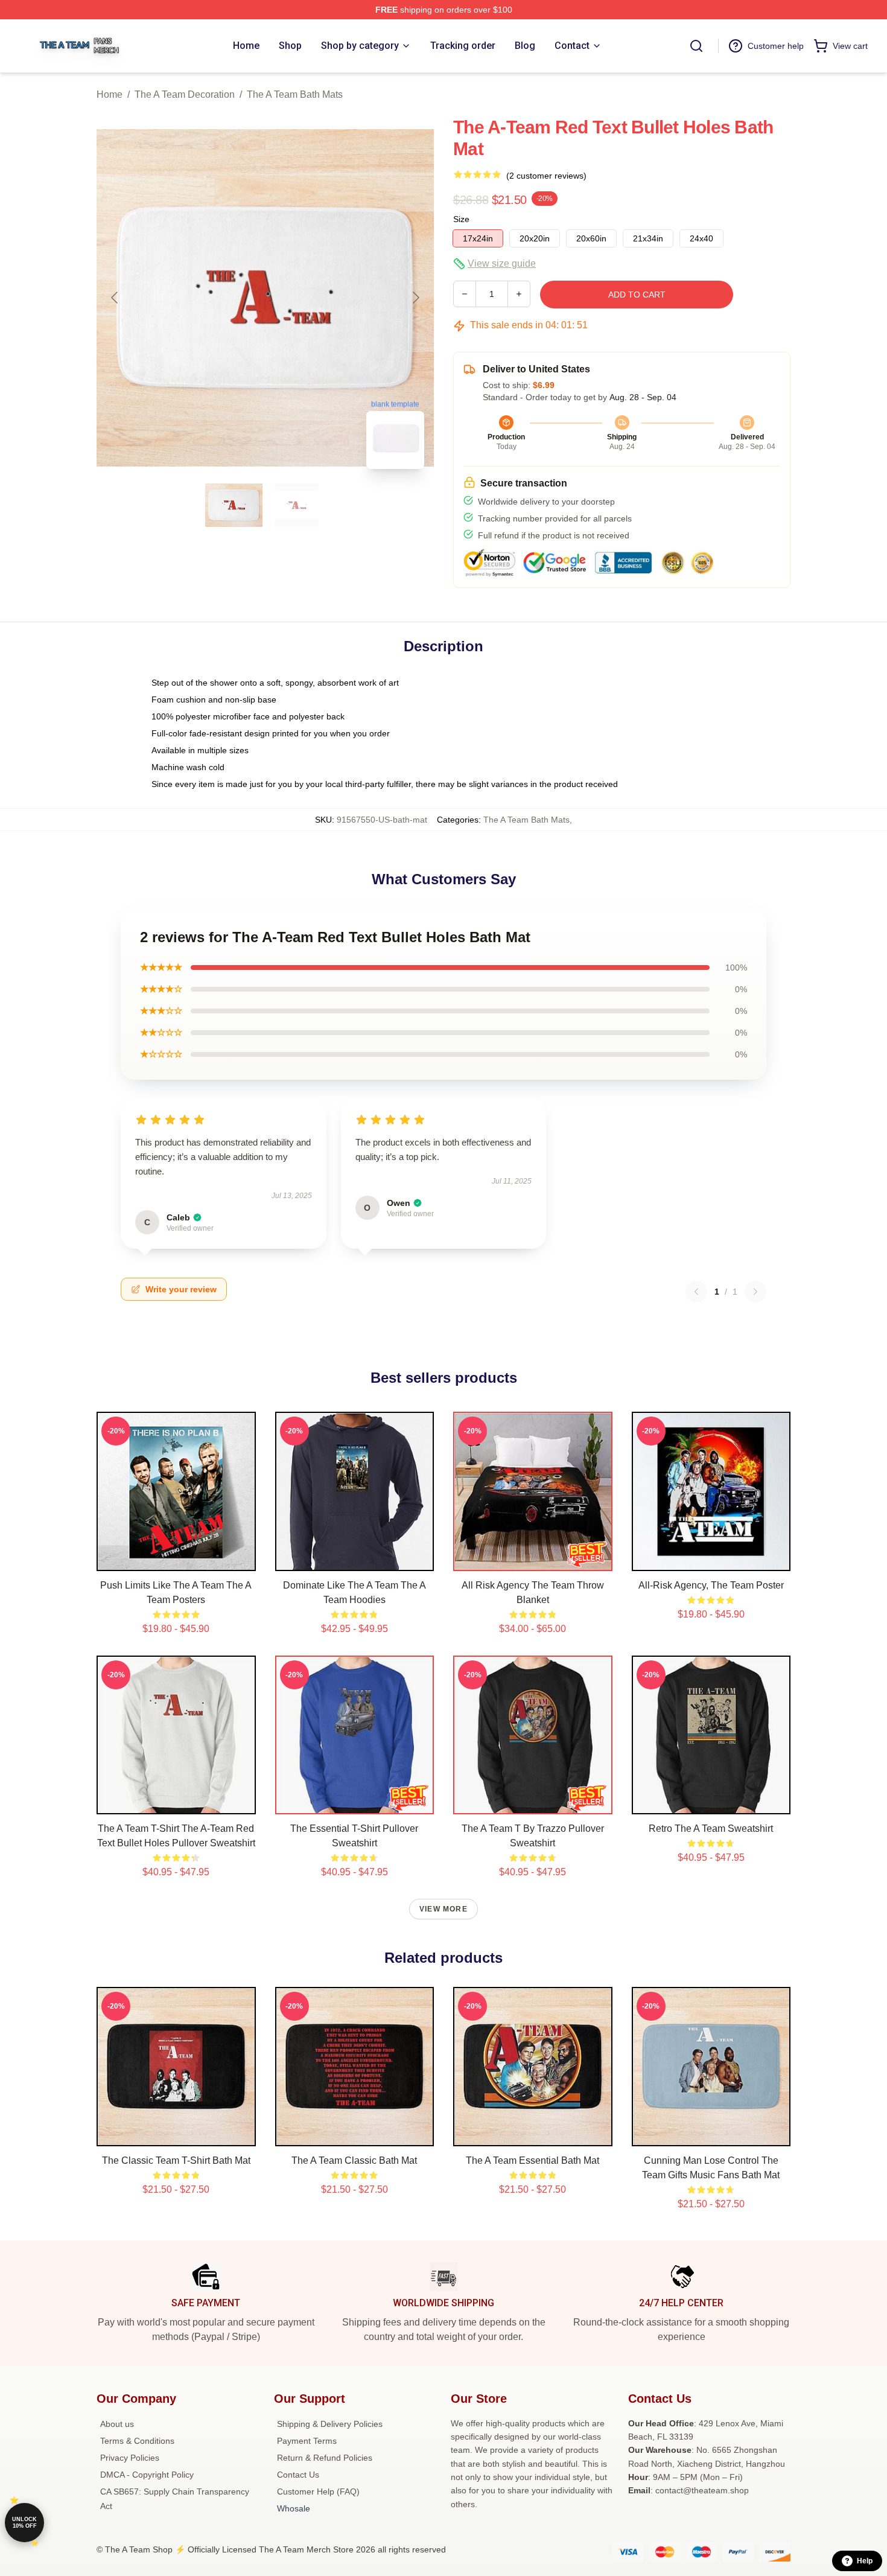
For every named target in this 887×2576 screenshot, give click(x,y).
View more (443, 1909)
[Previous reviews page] (696, 1292)
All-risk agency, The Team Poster (711, 1585)
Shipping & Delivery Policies (330, 2424)
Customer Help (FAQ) (318, 2492)
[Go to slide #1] (234, 505)
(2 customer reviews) (546, 176)
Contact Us (298, 2475)
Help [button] (865, 2561)
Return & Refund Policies (325, 2458)
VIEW (176, 1559)
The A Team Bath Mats (295, 94)
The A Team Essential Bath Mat (533, 2160)
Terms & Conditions (137, 2441)
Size (461, 219)
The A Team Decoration (185, 94)
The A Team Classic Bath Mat (354, 2160)
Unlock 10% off (24, 2523)
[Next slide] (415, 298)
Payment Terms (307, 2441)
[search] (696, 46)
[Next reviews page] (755, 1292)
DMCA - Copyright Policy (147, 2475)
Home (110, 94)
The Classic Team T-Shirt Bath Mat (176, 2160)
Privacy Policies (130, 2458)
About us (117, 2424)
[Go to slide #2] (297, 505)
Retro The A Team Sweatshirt (711, 1828)
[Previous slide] (115, 298)
